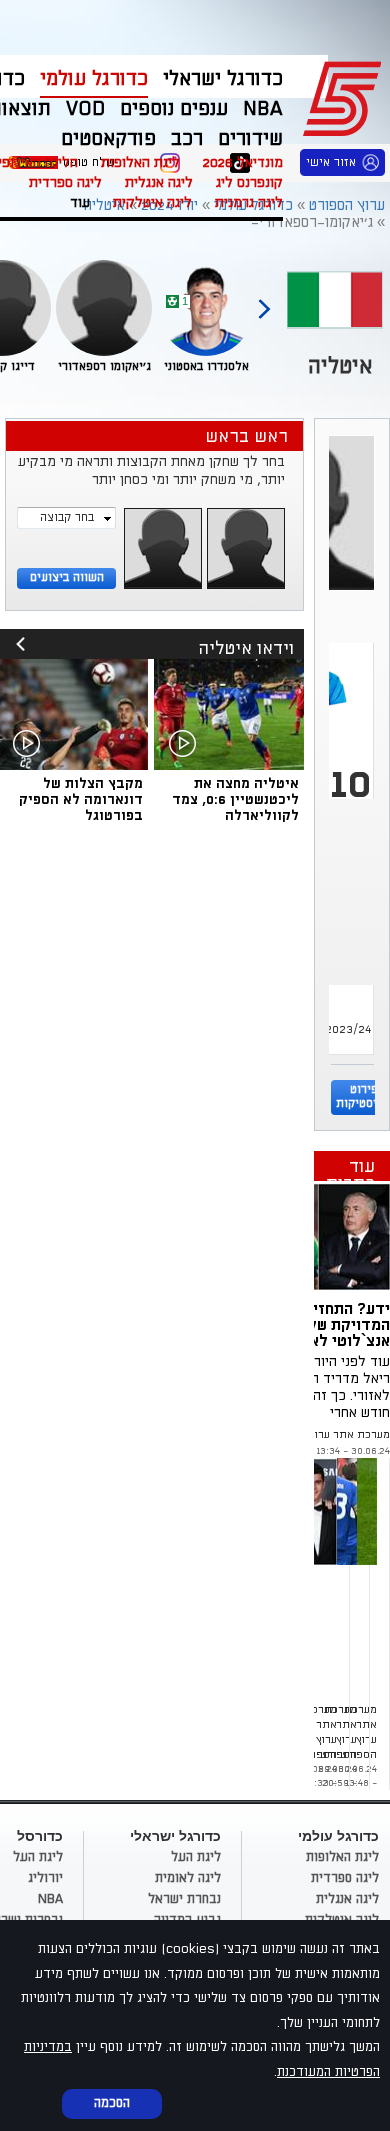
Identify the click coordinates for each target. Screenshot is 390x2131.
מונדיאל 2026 (243, 162)
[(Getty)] (318, 1236)
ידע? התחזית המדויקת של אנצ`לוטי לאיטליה (331, 1325)
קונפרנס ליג (249, 182)
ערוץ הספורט (345, 96)
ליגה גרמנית (249, 202)
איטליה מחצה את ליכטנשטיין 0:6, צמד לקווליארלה (235, 799)
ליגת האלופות (140, 162)
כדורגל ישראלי (223, 79)
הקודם (264, 300)
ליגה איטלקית (152, 202)
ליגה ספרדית (65, 182)
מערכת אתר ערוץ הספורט (329, 1435)
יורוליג (45, 1878)
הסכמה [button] (112, 2103)
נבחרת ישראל (184, 1899)
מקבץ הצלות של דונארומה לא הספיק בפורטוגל (81, 799)
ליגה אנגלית (159, 182)
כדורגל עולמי (94, 79)
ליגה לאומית (188, 1878)
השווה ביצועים (67, 577)
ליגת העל (196, 1857)
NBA (50, 1899)
